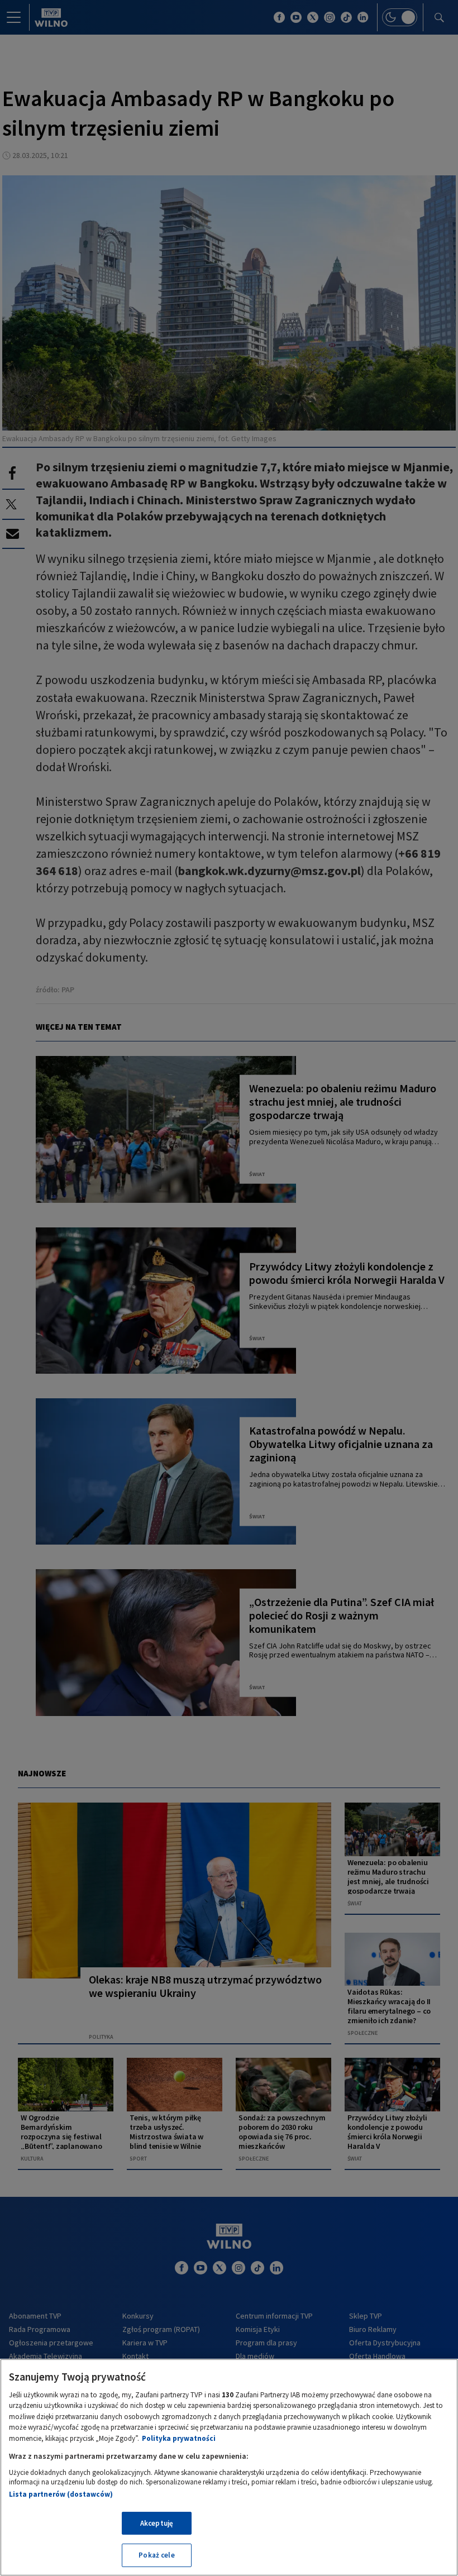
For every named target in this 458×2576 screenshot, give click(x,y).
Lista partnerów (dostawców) (61, 2494)
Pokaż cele (156, 2555)
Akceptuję (157, 2523)
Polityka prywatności (179, 2438)
